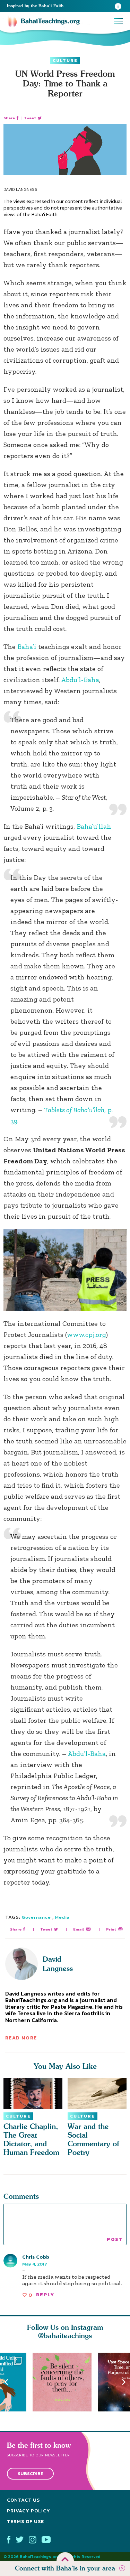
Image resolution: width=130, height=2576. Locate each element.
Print (111, 1929)
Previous (6, 2382)
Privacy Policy (29, 2511)
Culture (65, 61)
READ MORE (21, 2038)
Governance (36, 1917)
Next (124, 2382)
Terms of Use (25, 2522)
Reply (45, 2295)
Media (62, 1917)
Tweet (30, 118)
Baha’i (27, 647)
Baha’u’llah (94, 826)
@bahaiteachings (65, 2336)
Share (9, 118)
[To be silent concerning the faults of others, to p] (65, 2382)
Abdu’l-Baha (80, 680)
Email (79, 1929)
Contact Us (23, 2500)
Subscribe (31, 2473)
